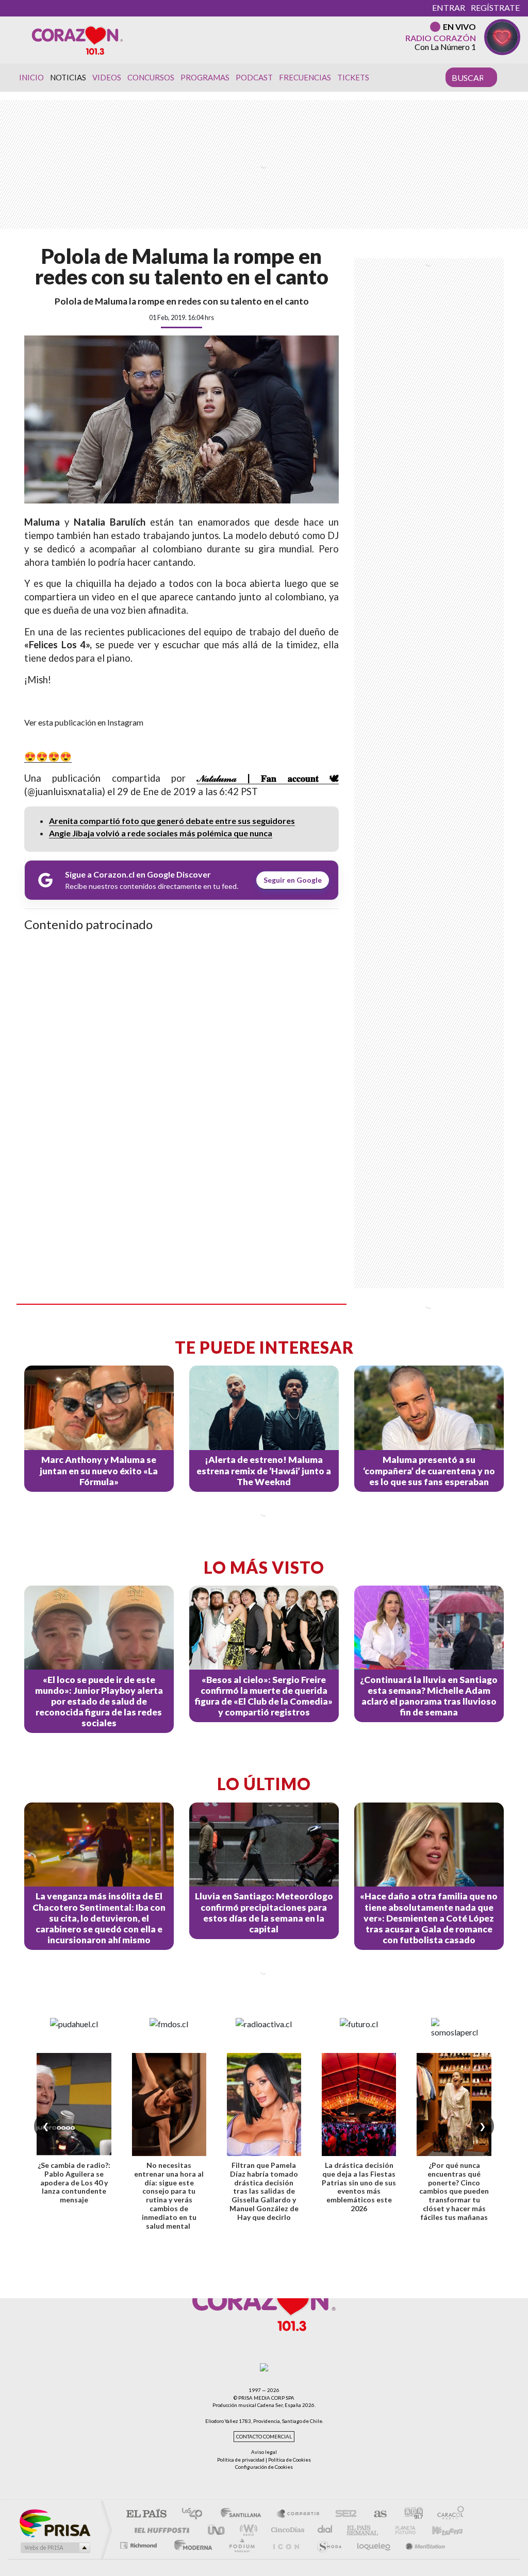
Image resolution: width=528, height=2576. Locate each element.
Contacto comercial (264, 2437)
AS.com (376, 2514)
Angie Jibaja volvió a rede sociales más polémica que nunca (161, 833)
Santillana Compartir (299, 2514)
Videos (107, 77)
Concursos (151, 77)
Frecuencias (305, 77)
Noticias (68, 77)
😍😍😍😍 (48, 756)
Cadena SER (343, 2514)
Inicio (31, 77)
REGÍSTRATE (495, 7)
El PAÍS (146, 2514)
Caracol (448, 2514)
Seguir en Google (293, 880)
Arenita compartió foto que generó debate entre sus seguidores (172, 821)
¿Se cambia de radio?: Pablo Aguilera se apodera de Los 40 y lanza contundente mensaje (74, 2182)
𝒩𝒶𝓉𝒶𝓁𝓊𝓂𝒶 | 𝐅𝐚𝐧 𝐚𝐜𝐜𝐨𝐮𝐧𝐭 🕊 (268, 778)
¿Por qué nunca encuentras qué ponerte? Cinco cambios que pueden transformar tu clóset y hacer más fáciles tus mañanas (454, 2191)
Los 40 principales (196, 2514)
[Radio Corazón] (77, 40)
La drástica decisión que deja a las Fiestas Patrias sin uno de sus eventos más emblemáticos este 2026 (359, 2187)
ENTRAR (449, 7)
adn (410, 2514)
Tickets (353, 77)
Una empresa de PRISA (55, 2523)
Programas (205, 77)
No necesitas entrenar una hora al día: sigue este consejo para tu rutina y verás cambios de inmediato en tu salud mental (169, 2195)
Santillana (244, 2514)
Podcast (254, 77)
